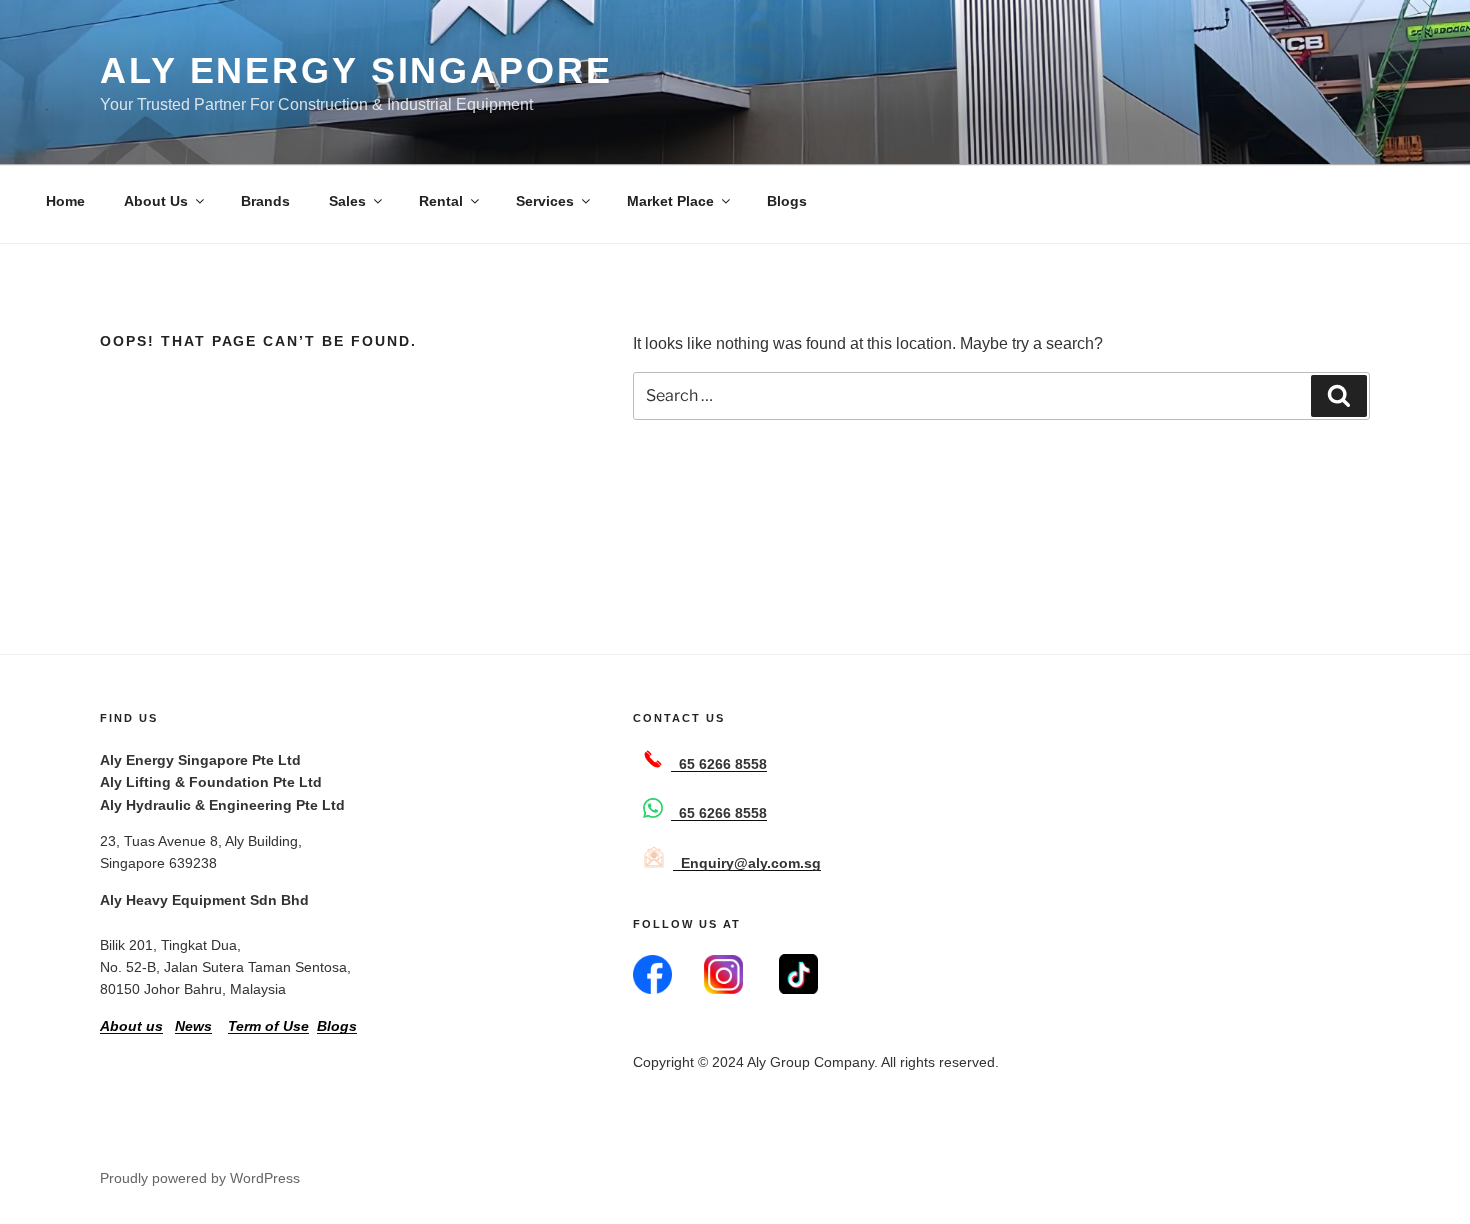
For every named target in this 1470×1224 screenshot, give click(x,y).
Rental (441, 201)
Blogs (787, 201)
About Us (156, 201)
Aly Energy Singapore (356, 70)
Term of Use (268, 1026)
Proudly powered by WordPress (200, 1178)
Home (65, 201)
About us (131, 1026)
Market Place (670, 201)
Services (545, 201)
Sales (347, 201)
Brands (265, 201)
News (193, 1026)
